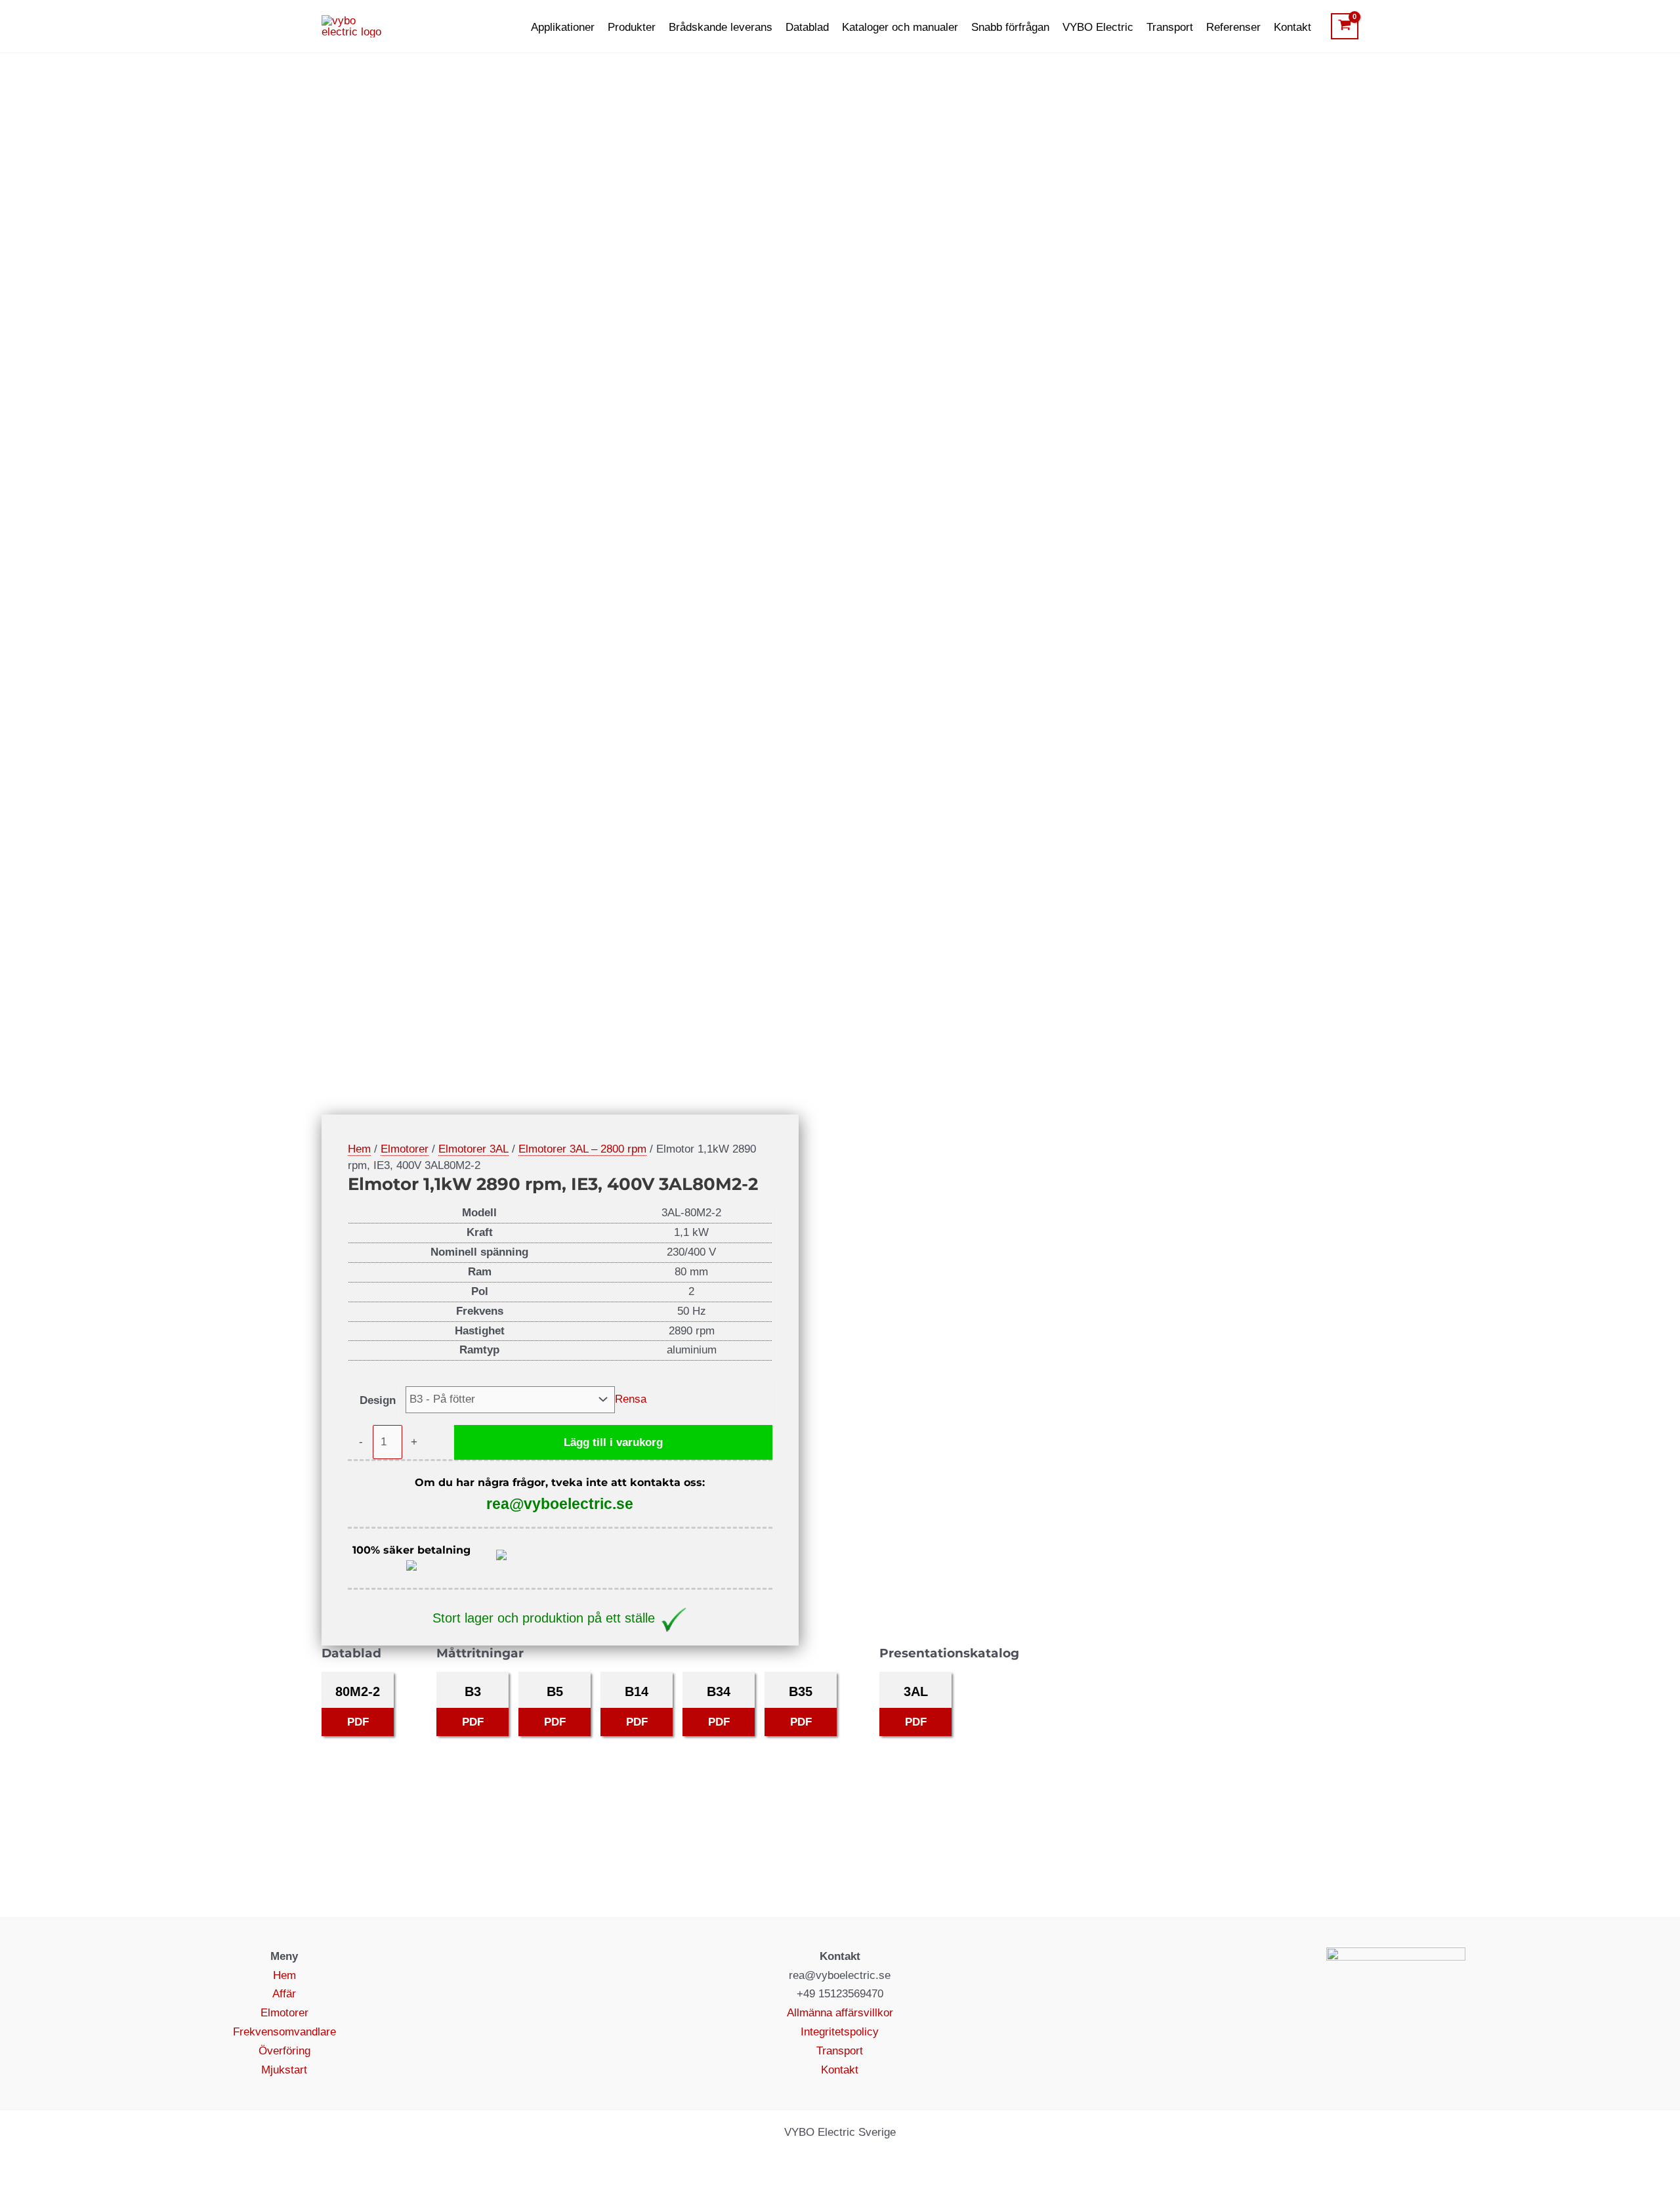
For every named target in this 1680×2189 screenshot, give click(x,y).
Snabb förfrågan (1010, 27)
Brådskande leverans (721, 27)
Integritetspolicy (840, 2032)
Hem (359, 1149)
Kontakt (1292, 27)
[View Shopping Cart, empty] (1345, 26)
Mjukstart (284, 2070)
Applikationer (563, 27)
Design (378, 1400)
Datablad (807, 27)
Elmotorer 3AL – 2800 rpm (582, 1149)
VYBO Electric (1098, 27)
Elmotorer (405, 1149)
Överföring (284, 2051)
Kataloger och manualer (900, 27)
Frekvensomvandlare (284, 2032)
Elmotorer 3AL (473, 1149)
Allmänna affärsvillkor (840, 2013)
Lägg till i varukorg (613, 1442)
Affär (284, 1994)
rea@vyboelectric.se (560, 1504)
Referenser (1233, 27)
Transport (1170, 27)
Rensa (631, 1399)
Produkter (632, 27)
